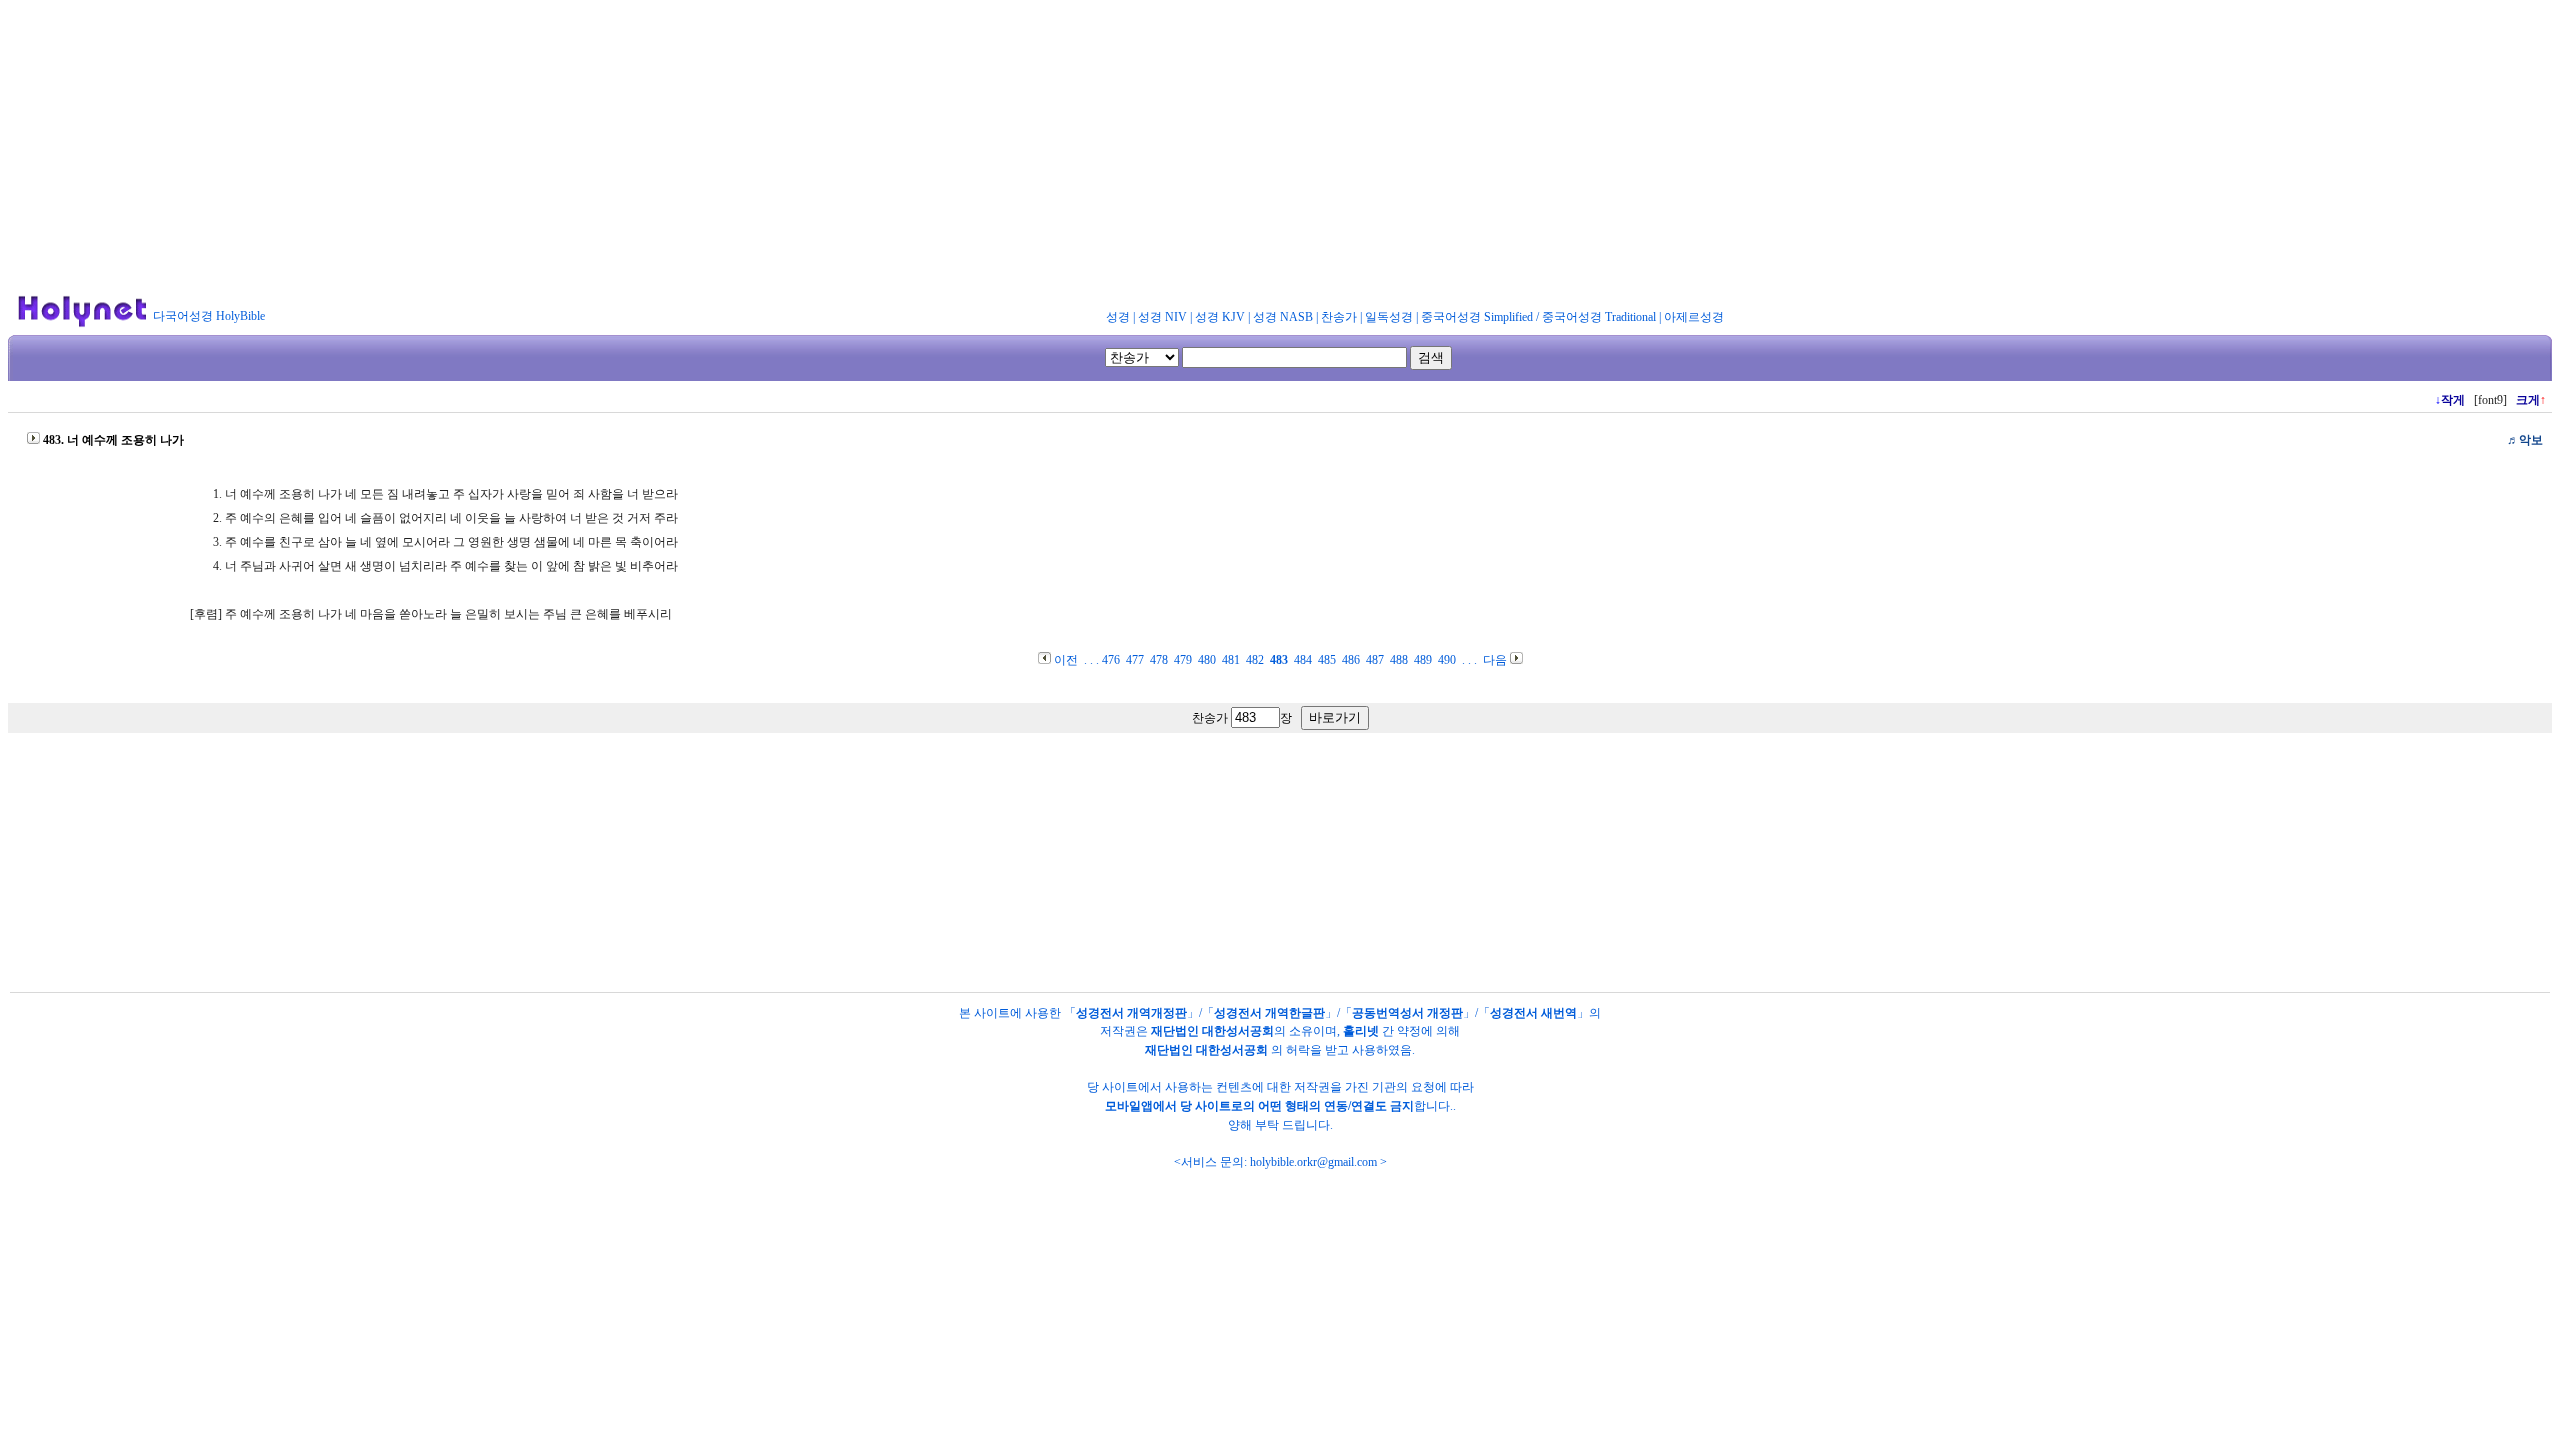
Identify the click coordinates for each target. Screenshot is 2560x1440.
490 (1447, 660)
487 (1375, 660)
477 (1135, 660)
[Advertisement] (1280, 148)
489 (1423, 660)
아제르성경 (1694, 317)
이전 (1066, 660)
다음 (1495, 660)
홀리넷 (1361, 1031)
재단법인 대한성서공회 (1212, 1031)
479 (1183, 660)
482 (1255, 660)
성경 (1118, 317)
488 (1399, 660)
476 (1111, 660)
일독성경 (1389, 317)
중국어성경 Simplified (1477, 317)
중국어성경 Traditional (1599, 317)
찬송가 (1339, 317)
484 (1303, 660)
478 (1159, 660)
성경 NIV (1162, 317)
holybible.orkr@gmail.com (1313, 1162)
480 (1207, 660)
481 (1231, 660)
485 (1327, 660)
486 (1351, 660)
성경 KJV (1220, 317)
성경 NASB (1283, 317)
